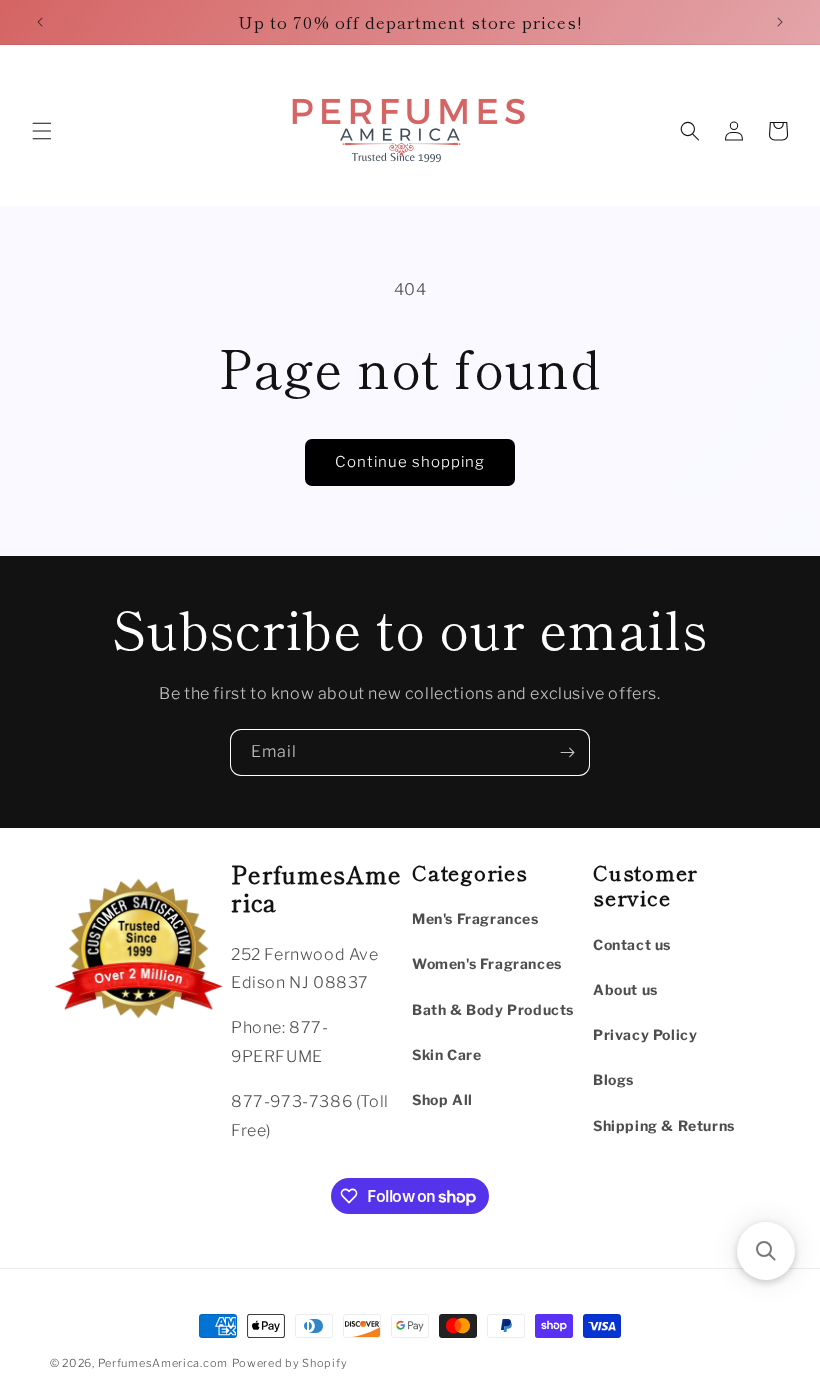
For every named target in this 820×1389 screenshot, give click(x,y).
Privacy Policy (645, 1034)
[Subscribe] (567, 752)
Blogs (613, 1079)
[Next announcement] (780, 22)
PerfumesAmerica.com (163, 1363)
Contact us (632, 944)
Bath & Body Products (493, 1009)
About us (625, 989)
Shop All (442, 1099)
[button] (42, 131)
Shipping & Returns (664, 1125)
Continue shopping (410, 462)
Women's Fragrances (487, 963)
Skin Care (446, 1054)
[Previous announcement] (40, 22)
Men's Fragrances (475, 918)
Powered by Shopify (290, 1363)
